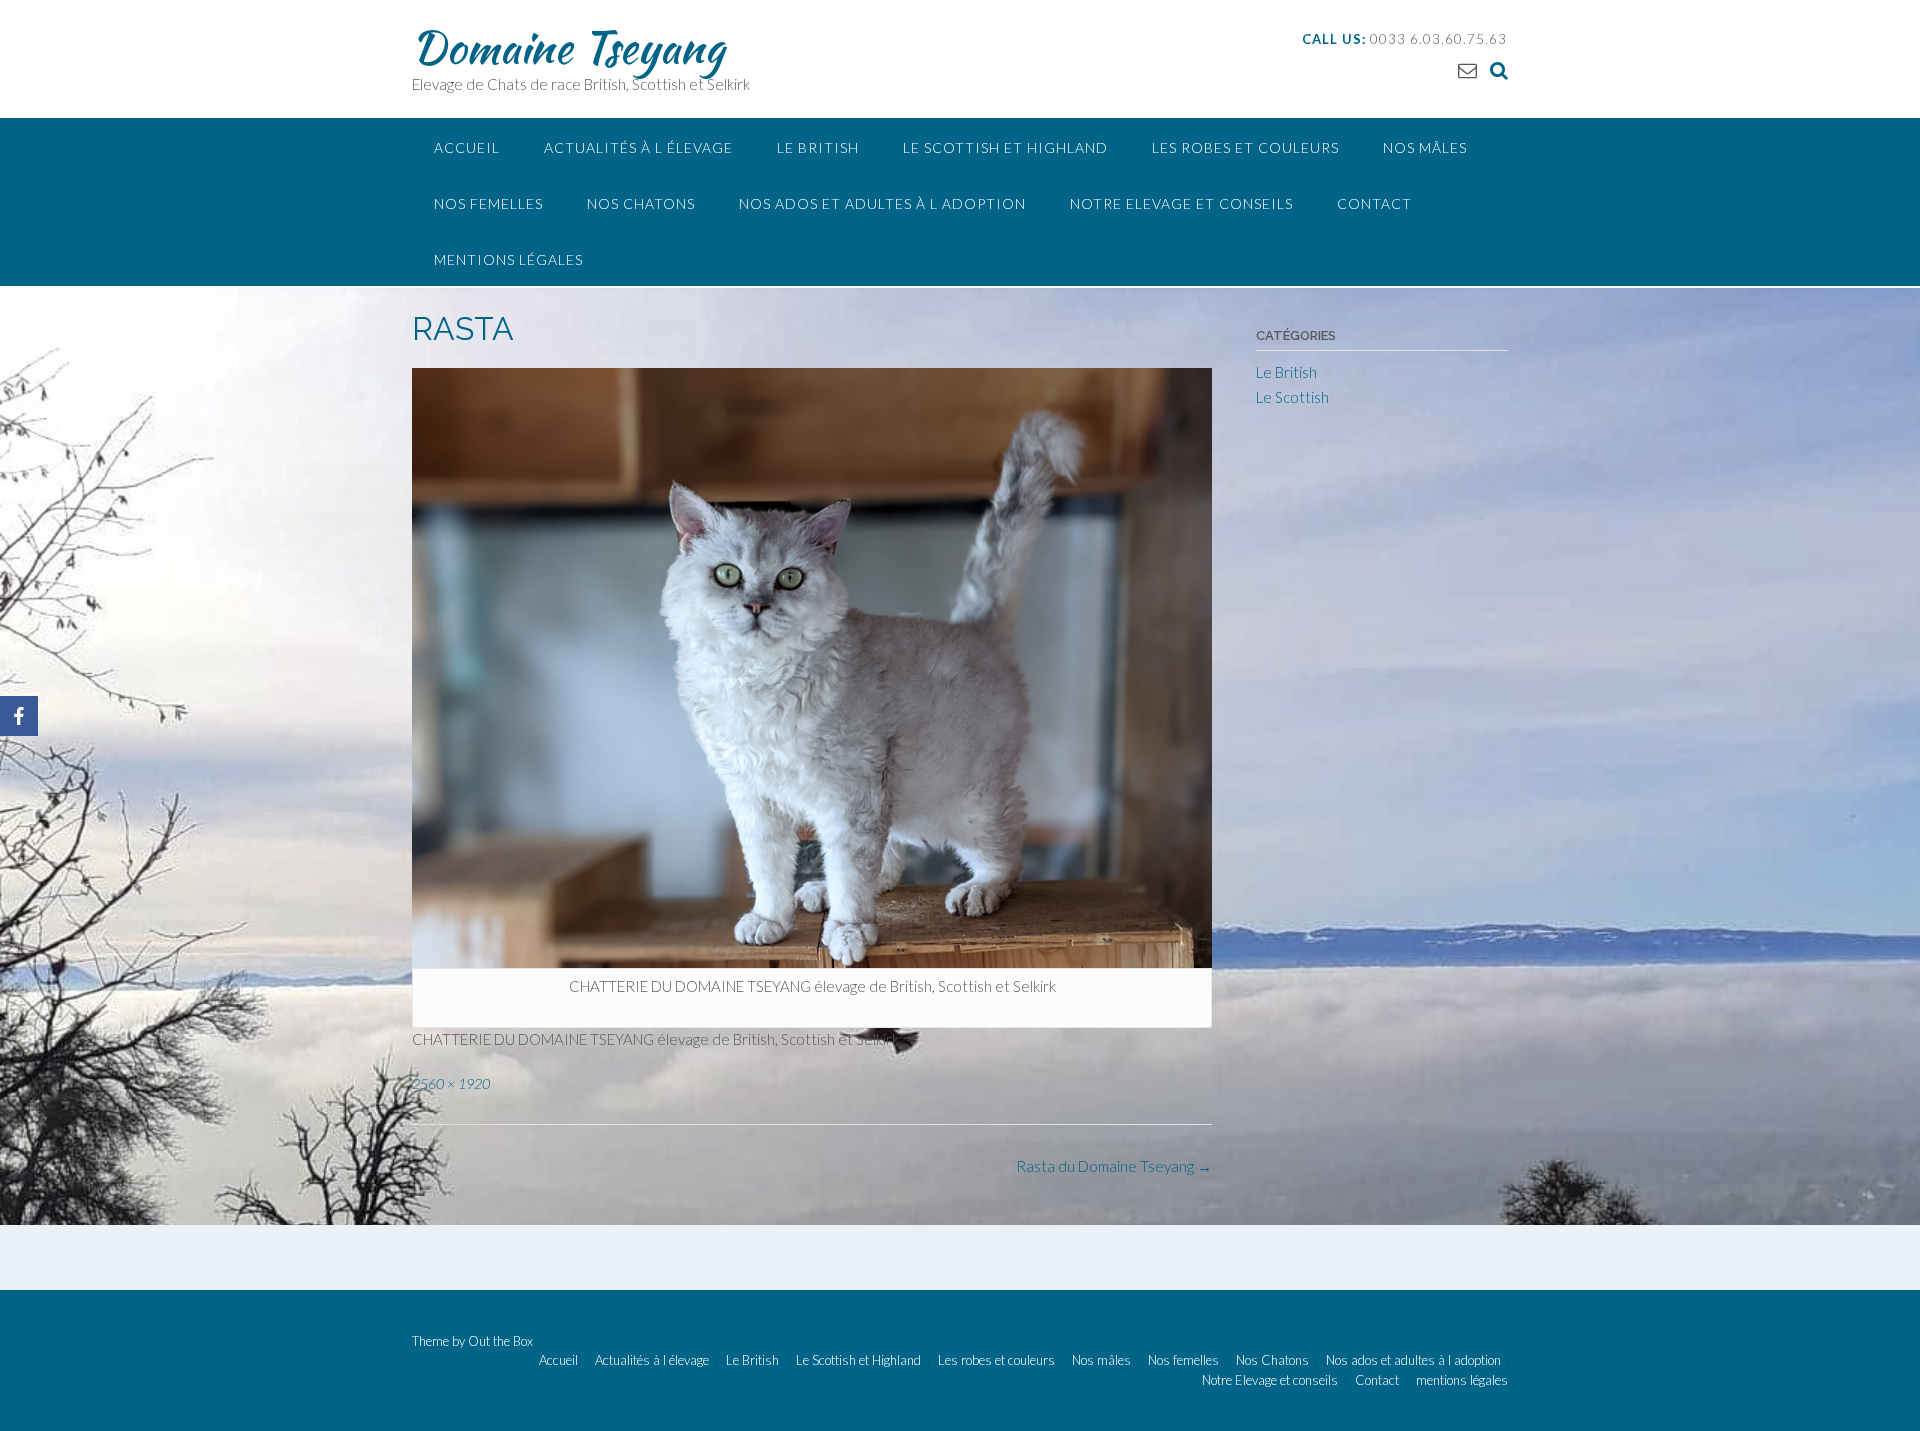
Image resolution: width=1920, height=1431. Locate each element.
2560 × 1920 (451, 1083)
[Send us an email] (1467, 69)
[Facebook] (19, 716)
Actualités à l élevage (638, 147)
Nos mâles (1425, 147)
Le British (818, 147)
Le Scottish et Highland (1005, 147)
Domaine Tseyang (568, 47)
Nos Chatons (641, 203)
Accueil (467, 147)
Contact (1374, 203)
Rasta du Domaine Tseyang (1114, 1166)
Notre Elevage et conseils (1181, 203)
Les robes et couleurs (1245, 147)
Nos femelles (488, 203)
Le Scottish (1292, 397)
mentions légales (508, 259)
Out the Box (500, 1341)
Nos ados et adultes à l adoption (882, 203)
